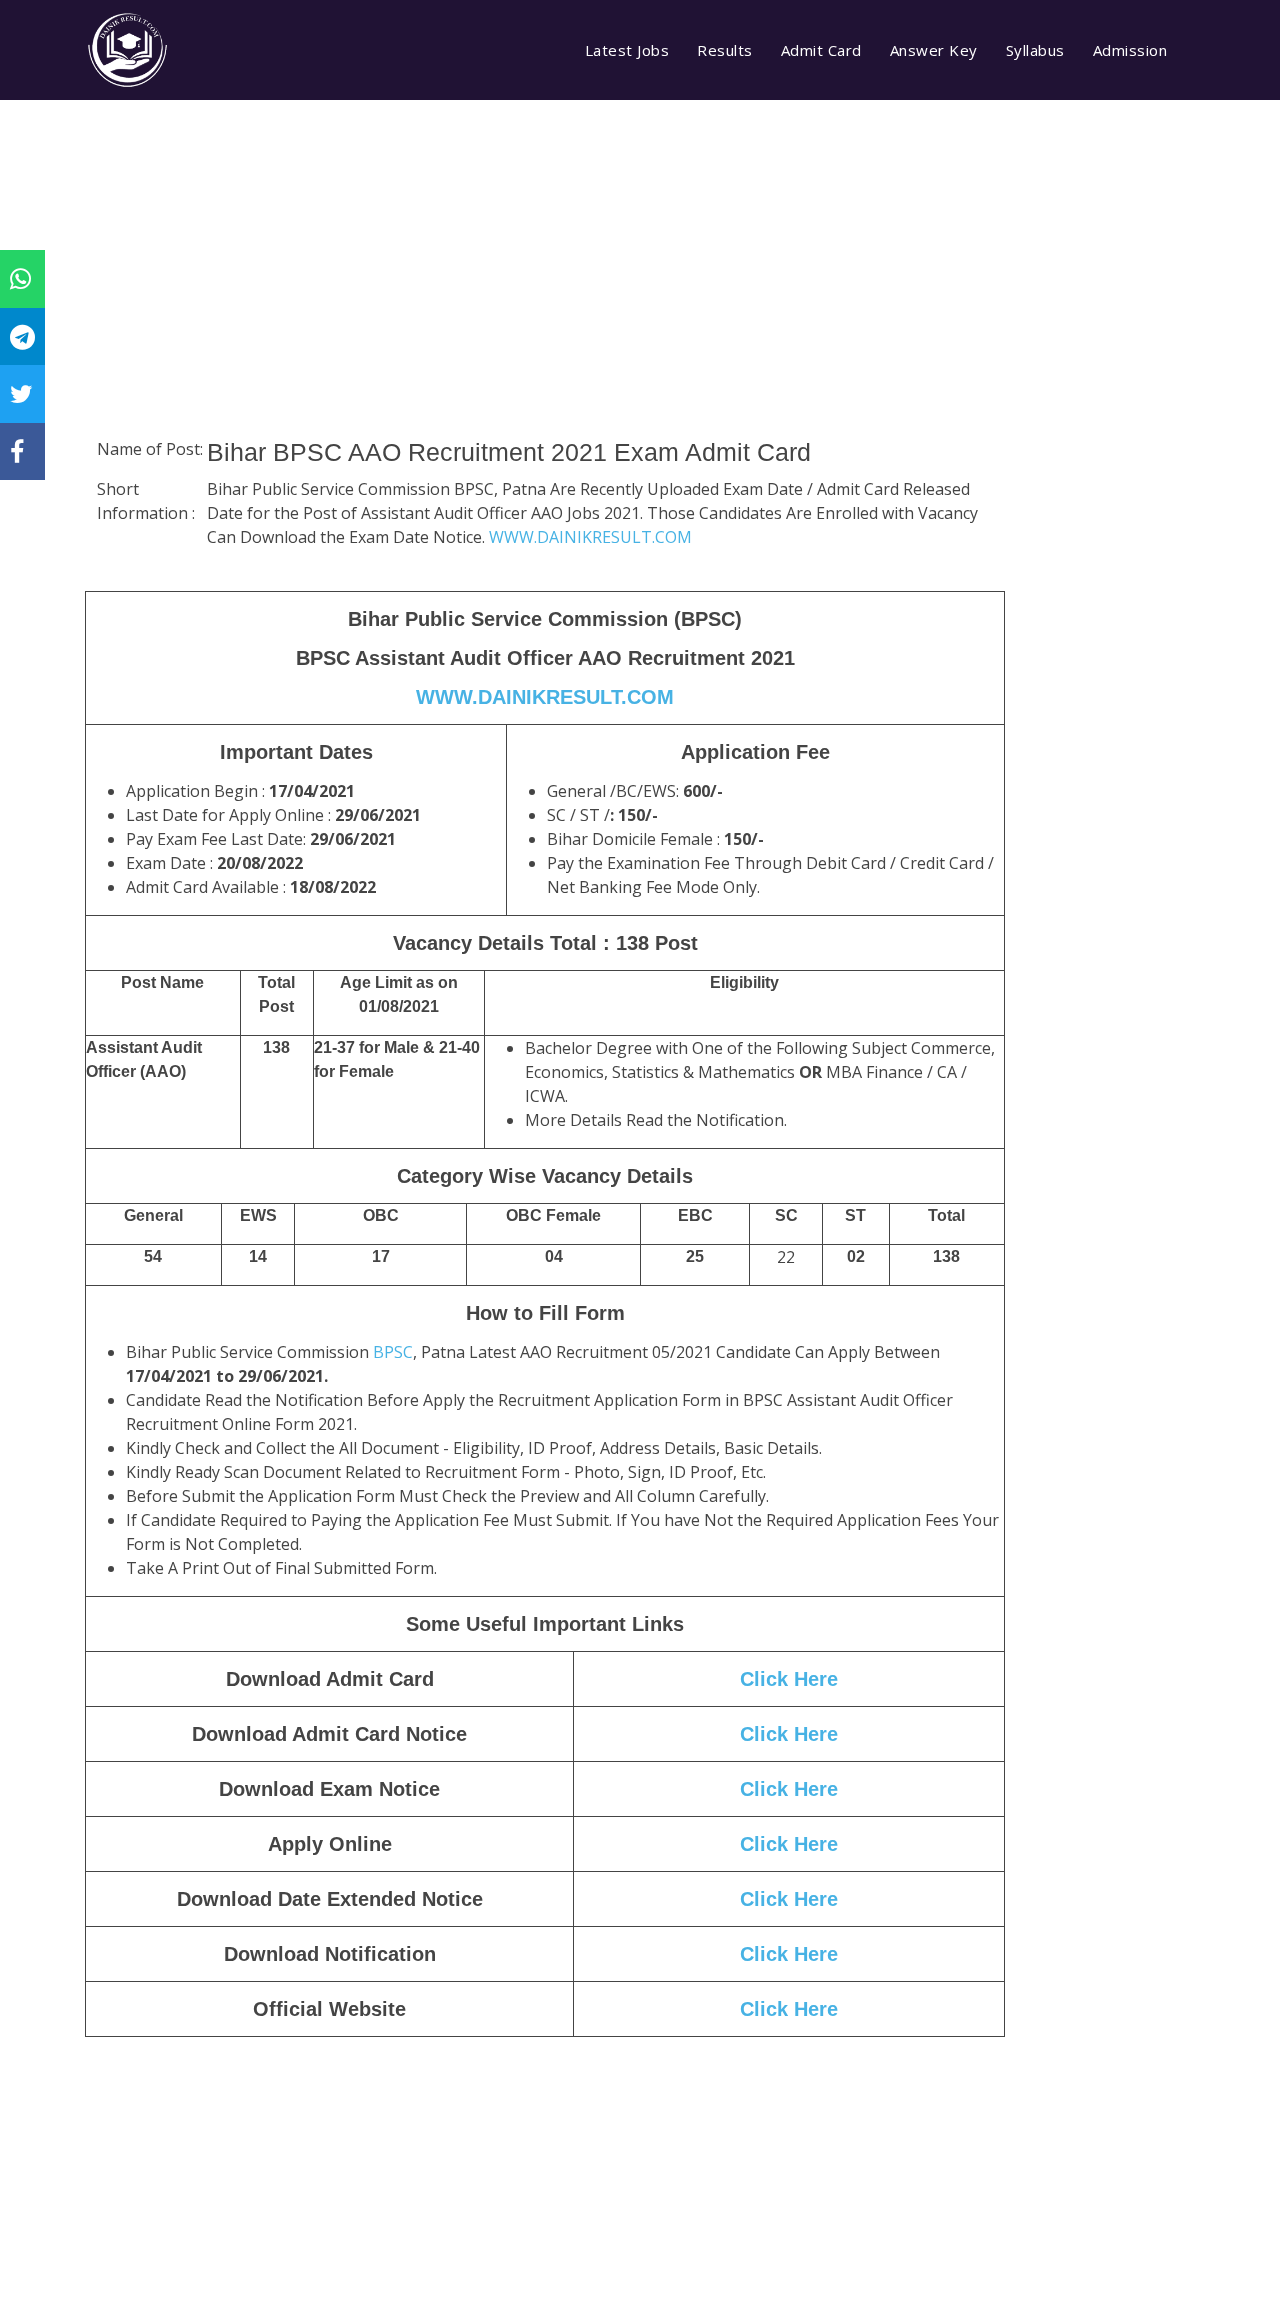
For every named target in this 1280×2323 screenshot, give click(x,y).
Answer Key (934, 50)
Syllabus (1035, 50)
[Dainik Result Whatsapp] (20, 278)
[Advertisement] (545, 295)
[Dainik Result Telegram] (22, 336)
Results (725, 50)
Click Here (789, 1899)
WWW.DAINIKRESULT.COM (590, 537)
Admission (1130, 50)
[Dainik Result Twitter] (21, 393)
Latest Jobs (627, 50)
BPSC (393, 1352)
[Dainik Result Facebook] (17, 451)
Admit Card (821, 50)
